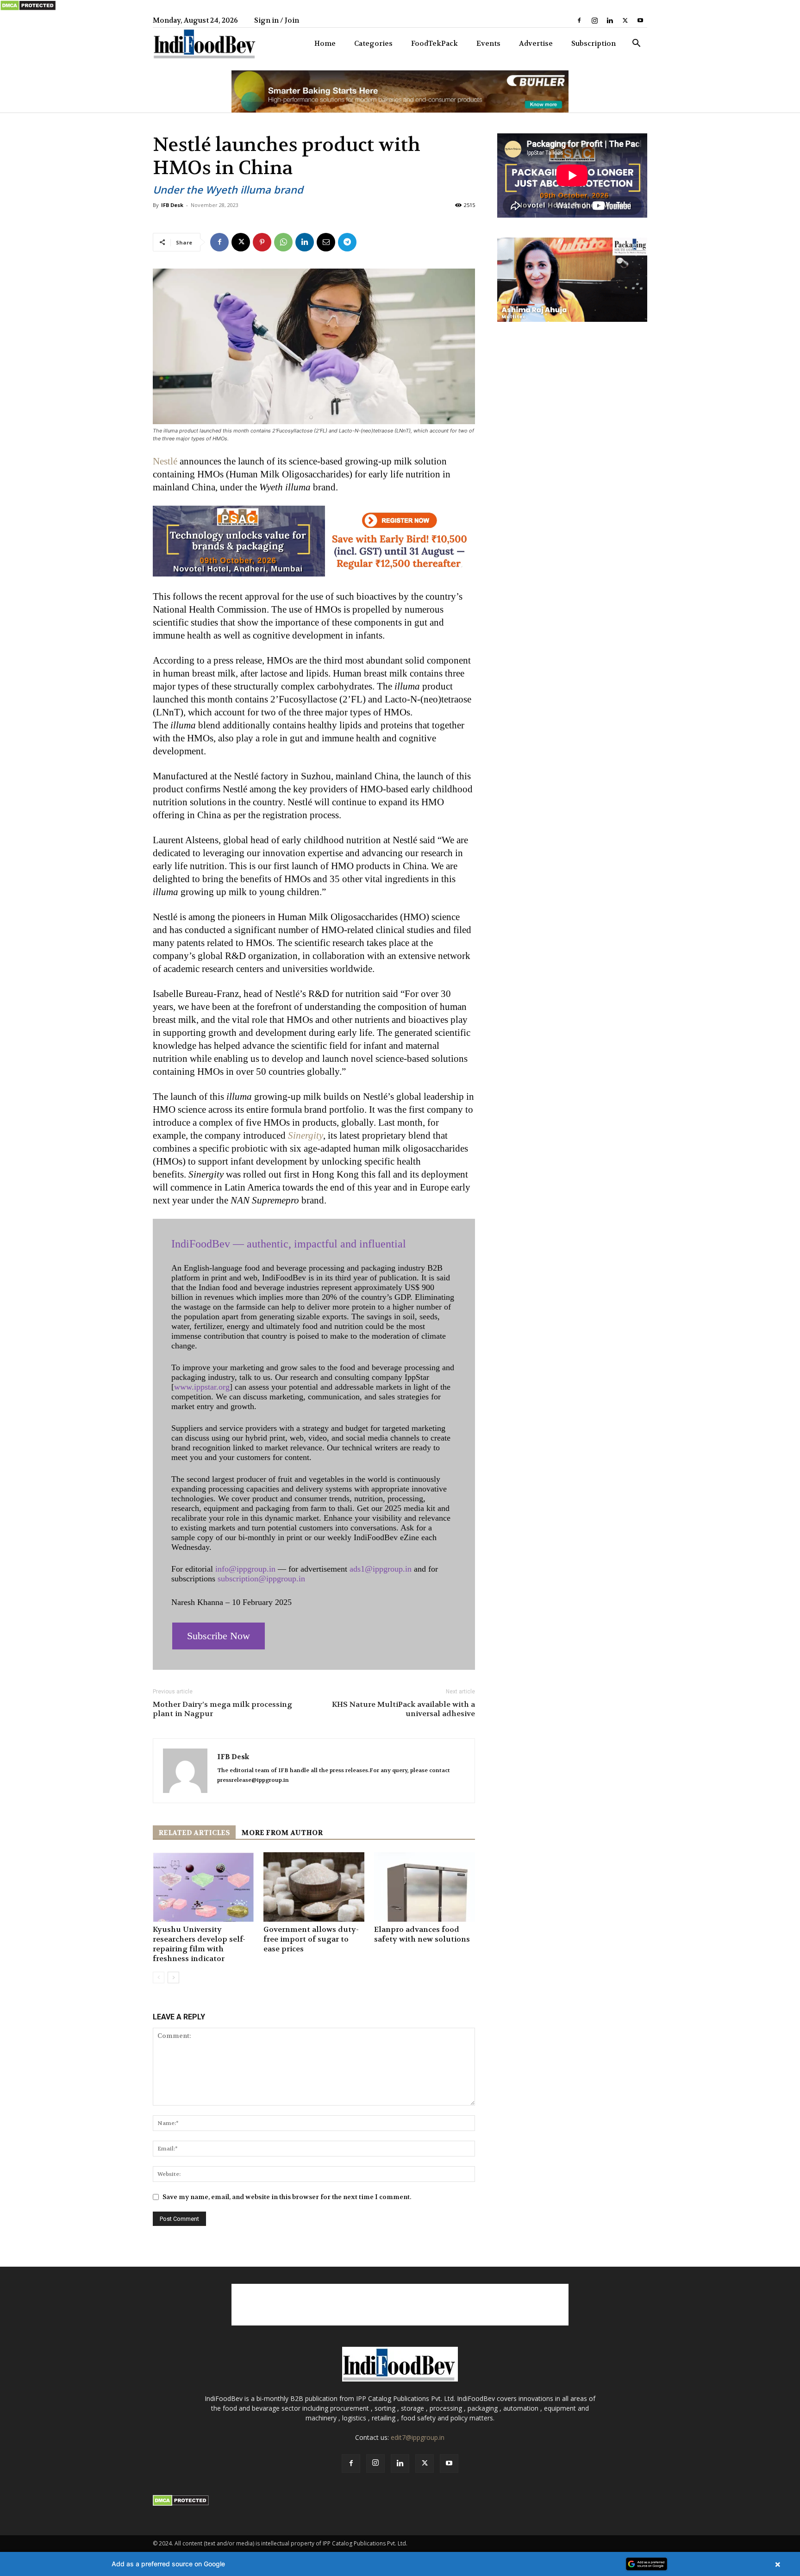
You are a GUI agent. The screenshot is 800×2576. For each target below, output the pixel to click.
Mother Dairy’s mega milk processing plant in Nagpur (222, 1709)
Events (488, 44)
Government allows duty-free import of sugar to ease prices (311, 1939)
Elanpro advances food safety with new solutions (422, 1934)
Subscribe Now (219, 1636)
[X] (625, 20)
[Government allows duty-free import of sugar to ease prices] (314, 1887)
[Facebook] (579, 20)
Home (325, 44)
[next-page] (173, 1977)
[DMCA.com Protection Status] (28, 9)
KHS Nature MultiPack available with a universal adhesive (403, 1709)
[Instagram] (594, 20)
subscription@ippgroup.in (261, 1579)
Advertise (536, 44)
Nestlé (165, 461)
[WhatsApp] (283, 242)
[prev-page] (159, 1977)
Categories (373, 44)
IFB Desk (172, 205)
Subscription (594, 44)
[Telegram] (347, 242)
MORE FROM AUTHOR (282, 1833)
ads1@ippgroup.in (381, 1569)
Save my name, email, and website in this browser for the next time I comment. (287, 2197)
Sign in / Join (277, 20)
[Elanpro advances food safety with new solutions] (425, 1887)
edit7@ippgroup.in (418, 2437)
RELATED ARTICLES (194, 1833)
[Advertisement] (400, 2305)
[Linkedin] (610, 20)
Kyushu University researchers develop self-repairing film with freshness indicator (199, 1944)
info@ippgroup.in (245, 1569)
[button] (636, 44)
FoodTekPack (434, 44)
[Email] (326, 242)
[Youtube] (640, 20)
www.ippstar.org (202, 1387)
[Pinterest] (262, 242)
